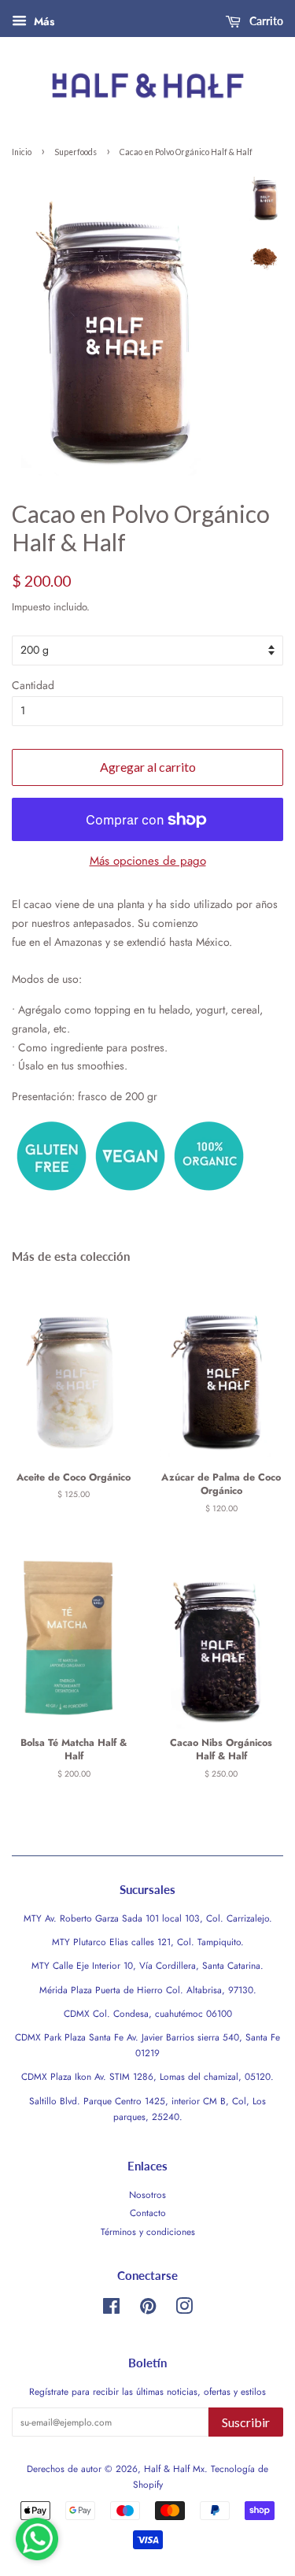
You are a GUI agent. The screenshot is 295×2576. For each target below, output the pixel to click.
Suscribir (246, 2422)
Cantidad (33, 685)
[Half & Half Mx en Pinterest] (148, 2309)
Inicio (22, 152)
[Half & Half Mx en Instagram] (184, 2309)
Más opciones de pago (148, 861)
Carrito (265, 21)
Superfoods (76, 152)
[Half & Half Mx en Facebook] (111, 2309)
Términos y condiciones (148, 2231)
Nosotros (147, 2194)
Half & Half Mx (174, 2469)
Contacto (148, 2213)
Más (42, 21)
